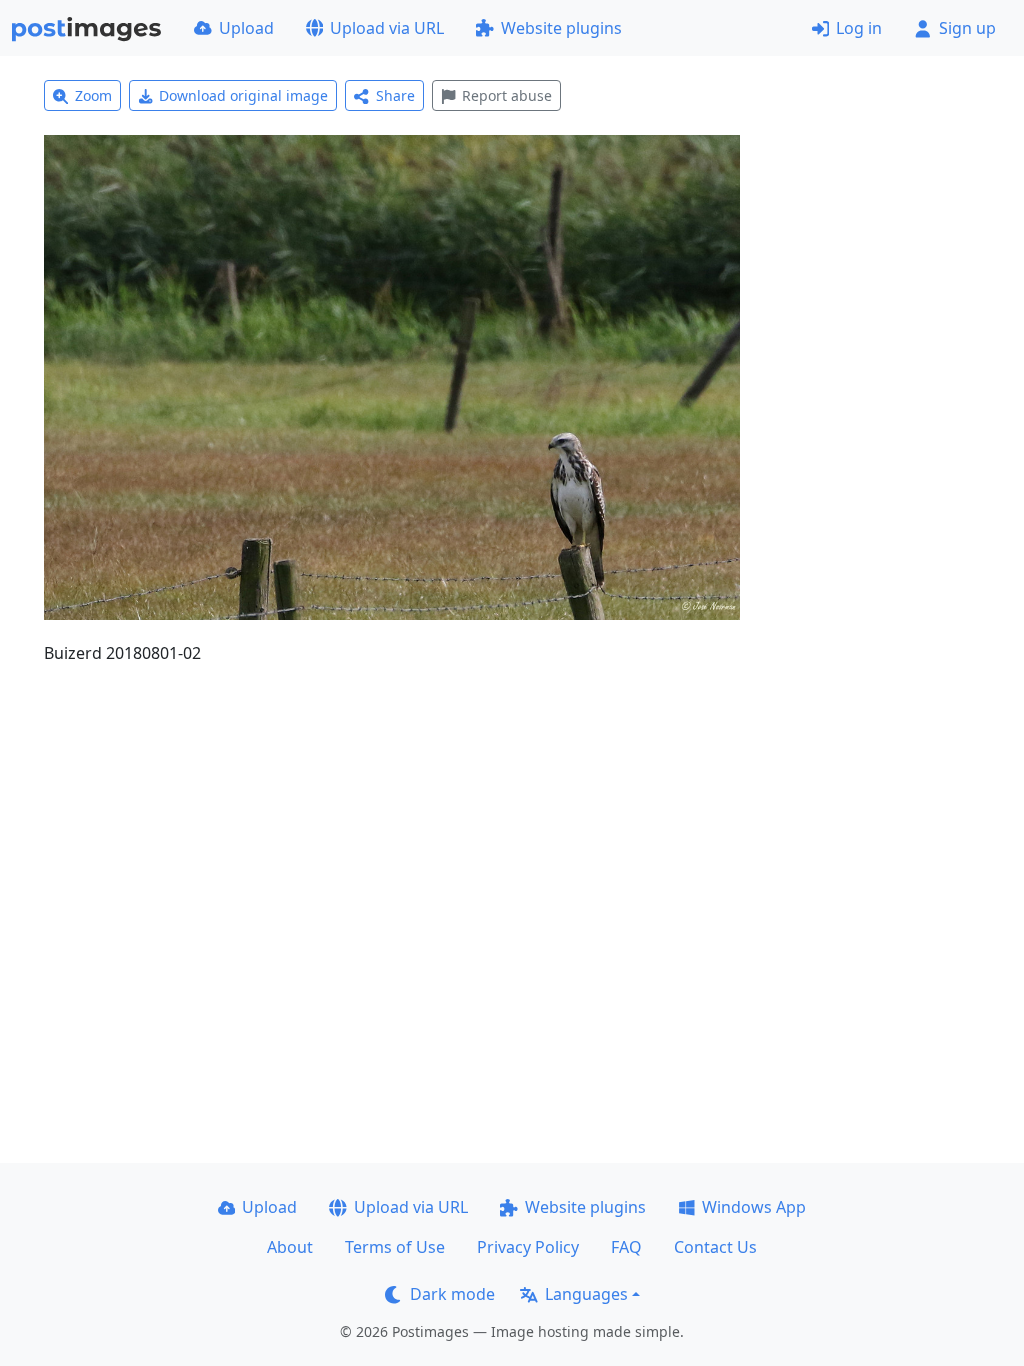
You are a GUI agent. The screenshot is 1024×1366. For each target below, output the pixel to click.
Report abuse (507, 95)
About (290, 1247)
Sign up (967, 28)
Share (395, 95)
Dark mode (452, 1294)
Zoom (93, 95)
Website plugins (561, 28)
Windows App (754, 1207)
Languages (586, 1294)
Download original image (243, 95)
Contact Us (715, 1247)
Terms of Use (395, 1247)
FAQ (626, 1247)
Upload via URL (387, 28)
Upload (246, 28)
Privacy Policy (528, 1247)
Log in (859, 28)
